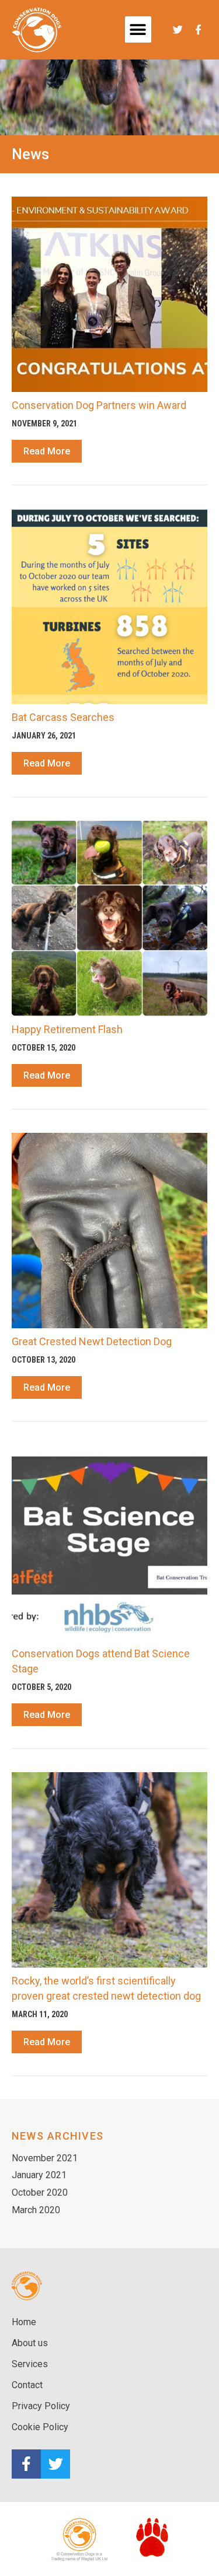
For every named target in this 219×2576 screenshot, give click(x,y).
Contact (27, 2385)
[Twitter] (55, 2464)
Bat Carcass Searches (63, 717)
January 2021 (39, 2175)
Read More (47, 451)
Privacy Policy (41, 2406)
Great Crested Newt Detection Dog (92, 1341)
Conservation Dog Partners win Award (99, 405)
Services (30, 2364)
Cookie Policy (40, 2427)
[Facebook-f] (26, 2464)
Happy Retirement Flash (67, 1029)
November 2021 (45, 2158)
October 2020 (40, 2192)
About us (30, 2343)
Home (24, 2322)
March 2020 (36, 2210)
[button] (138, 29)
